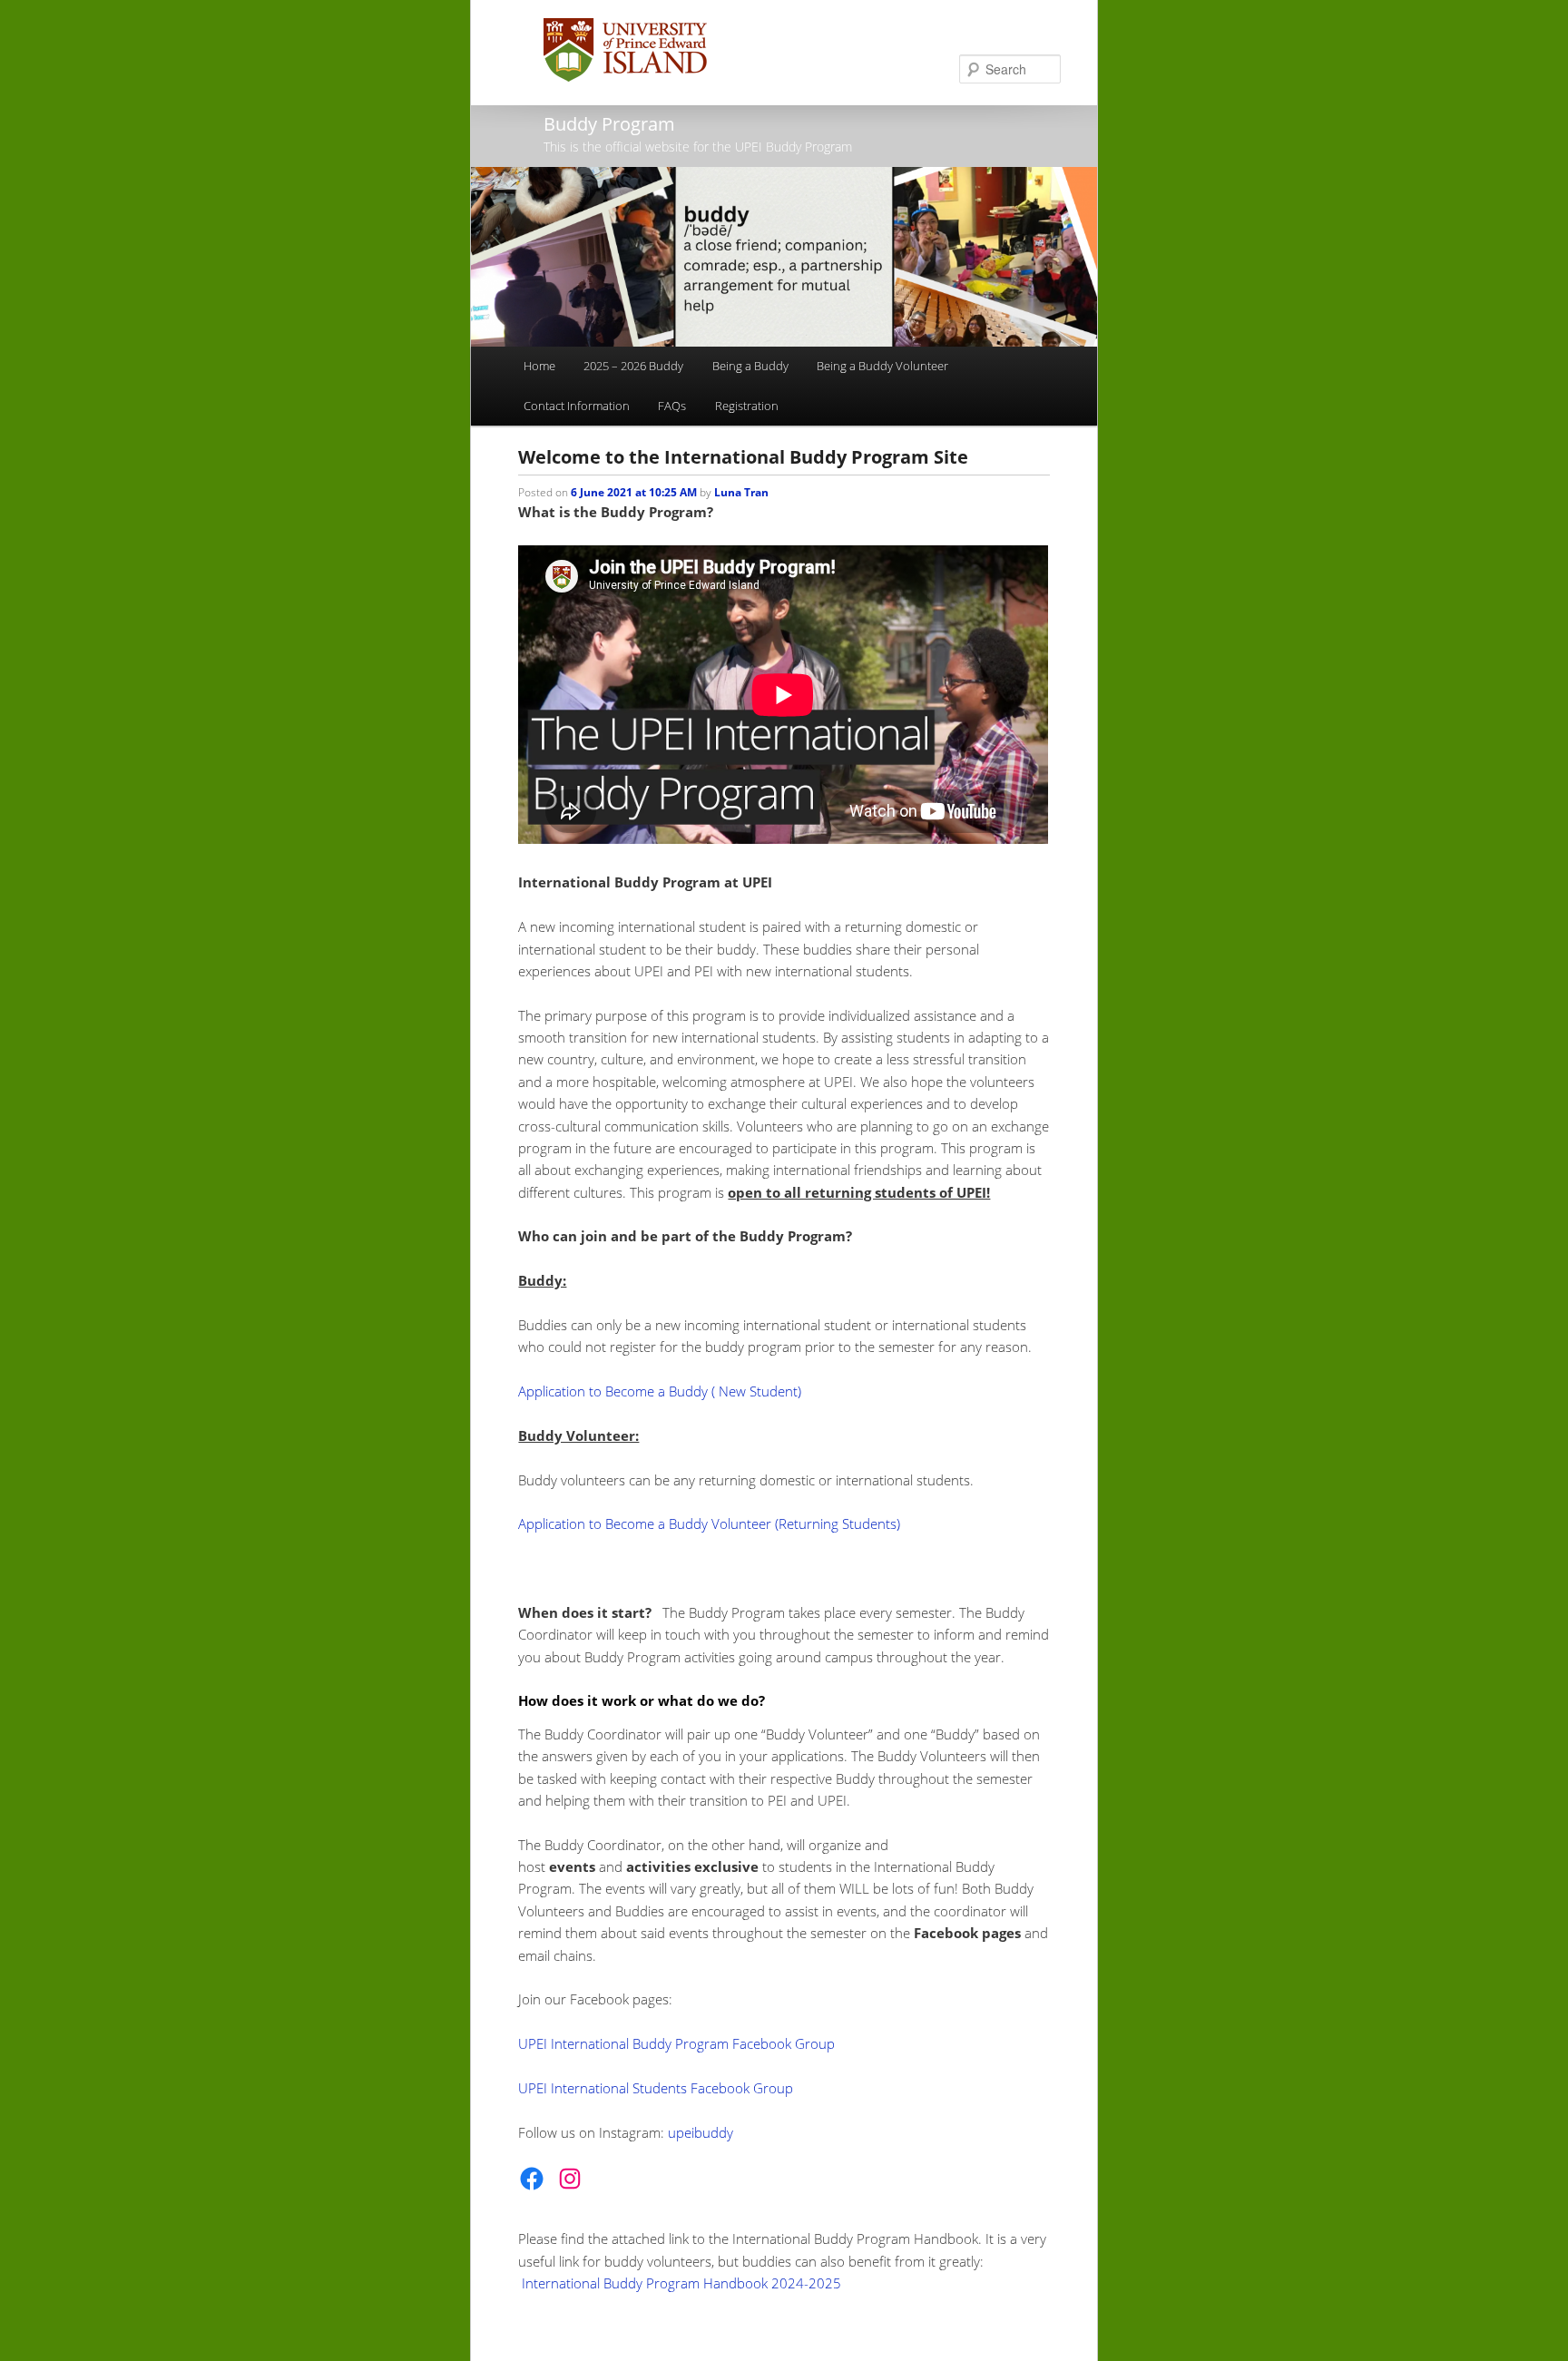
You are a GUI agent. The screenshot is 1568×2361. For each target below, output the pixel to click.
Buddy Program (609, 124)
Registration (747, 406)
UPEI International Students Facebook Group (656, 2088)
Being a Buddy (750, 366)
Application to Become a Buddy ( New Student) (660, 1391)
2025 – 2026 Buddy (633, 366)
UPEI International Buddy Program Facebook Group (676, 2043)
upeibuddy (701, 2132)
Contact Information (577, 406)
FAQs (672, 406)
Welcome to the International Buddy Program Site (743, 457)
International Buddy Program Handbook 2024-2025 (681, 2283)
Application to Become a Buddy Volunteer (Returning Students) (709, 1523)
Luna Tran (741, 492)
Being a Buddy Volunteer (882, 366)
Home (539, 366)
